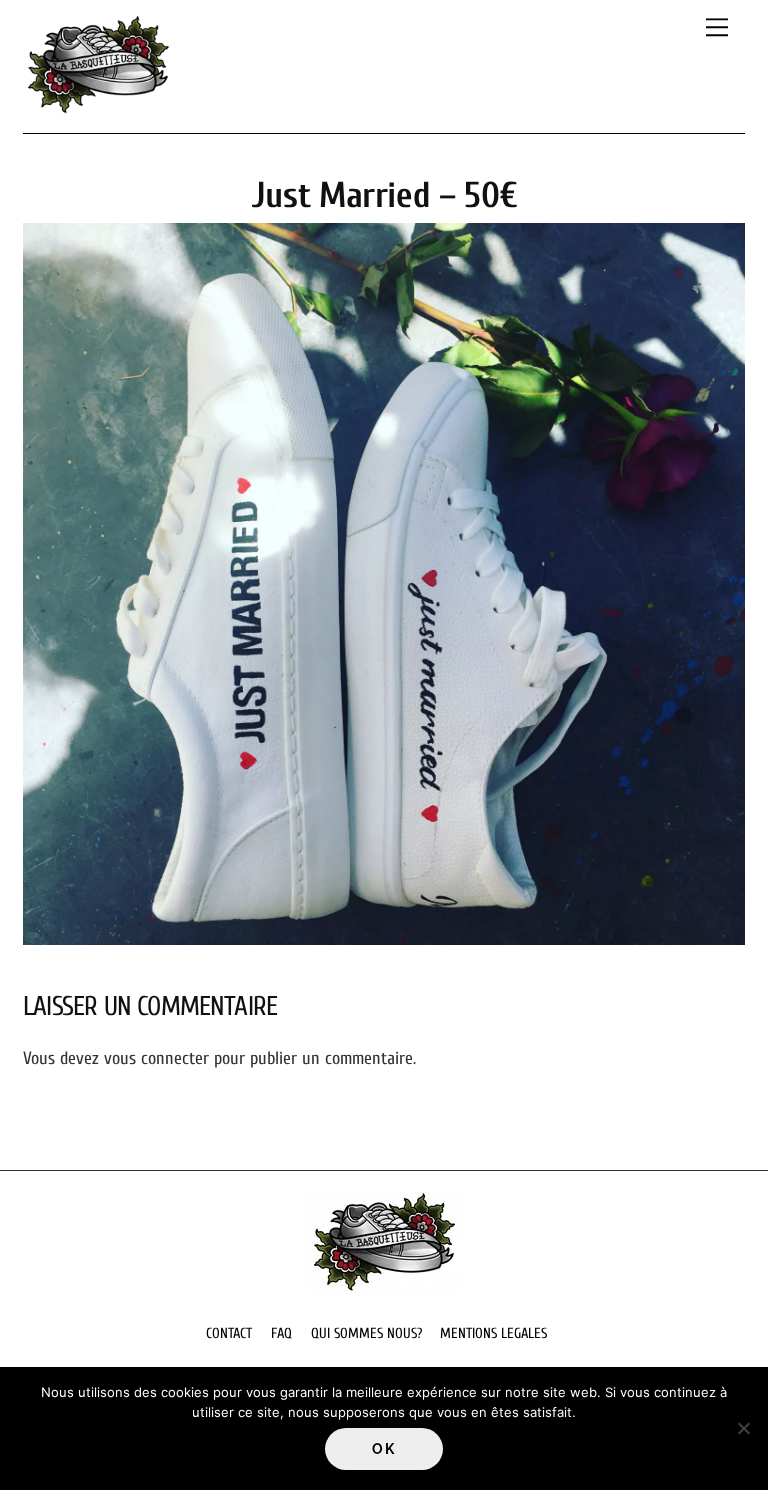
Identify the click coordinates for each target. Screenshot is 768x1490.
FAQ (281, 1333)
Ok (383, 1449)
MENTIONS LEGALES (493, 1333)
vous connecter (156, 1058)
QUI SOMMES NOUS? (366, 1333)
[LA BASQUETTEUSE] (98, 107)
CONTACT (229, 1333)
